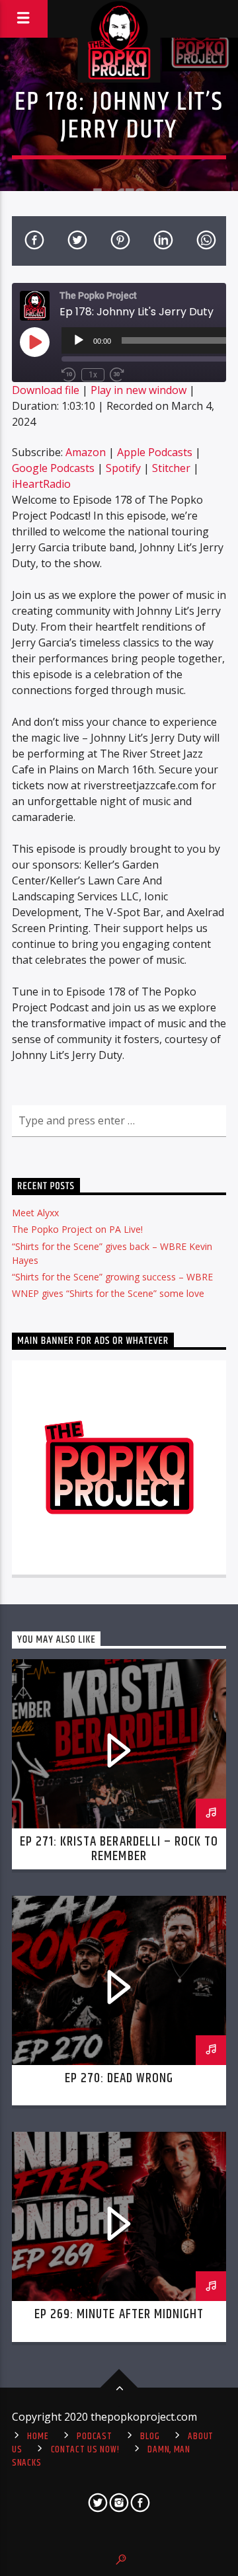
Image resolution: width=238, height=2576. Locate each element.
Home (38, 2437)
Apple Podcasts (155, 452)
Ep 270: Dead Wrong (119, 2078)
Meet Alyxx (35, 1213)
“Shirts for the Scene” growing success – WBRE (112, 1277)
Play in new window (139, 390)
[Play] (79, 340)
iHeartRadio (41, 484)
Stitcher (171, 468)
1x (93, 375)
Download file (46, 390)
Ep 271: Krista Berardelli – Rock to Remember (119, 1849)
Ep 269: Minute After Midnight (119, 2314)
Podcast (94, 2437)
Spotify (123, 468)
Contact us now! (85, 2450)
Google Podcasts (53, 468)
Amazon (86, 452)
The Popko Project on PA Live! (77, 1229)
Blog (150, 2437)
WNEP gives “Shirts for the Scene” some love (108, 1293)
